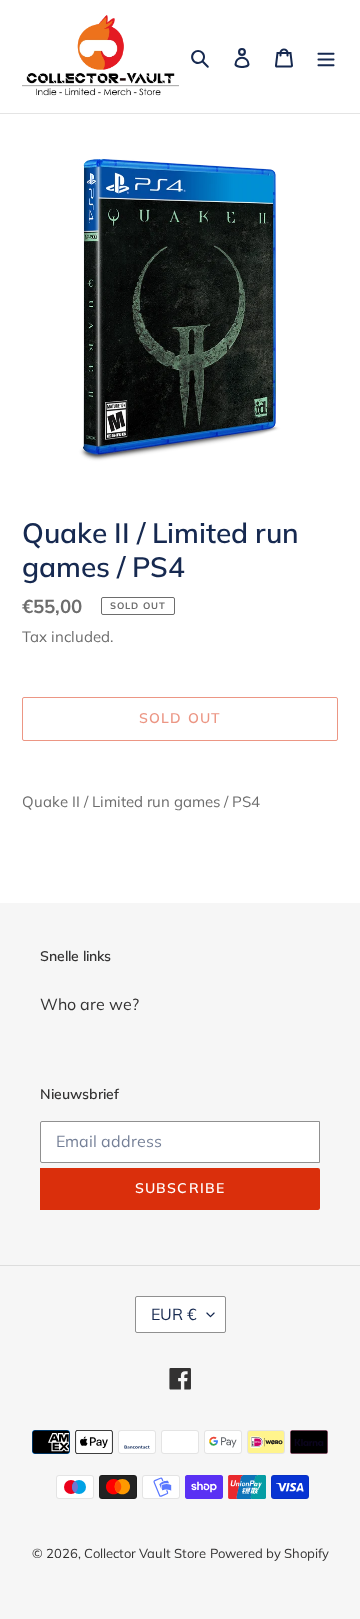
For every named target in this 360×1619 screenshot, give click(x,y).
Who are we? (89, 1004)
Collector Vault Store (145, 1553)
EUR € (174, 1314)
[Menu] (326, 56)
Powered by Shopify (269, 1553)
